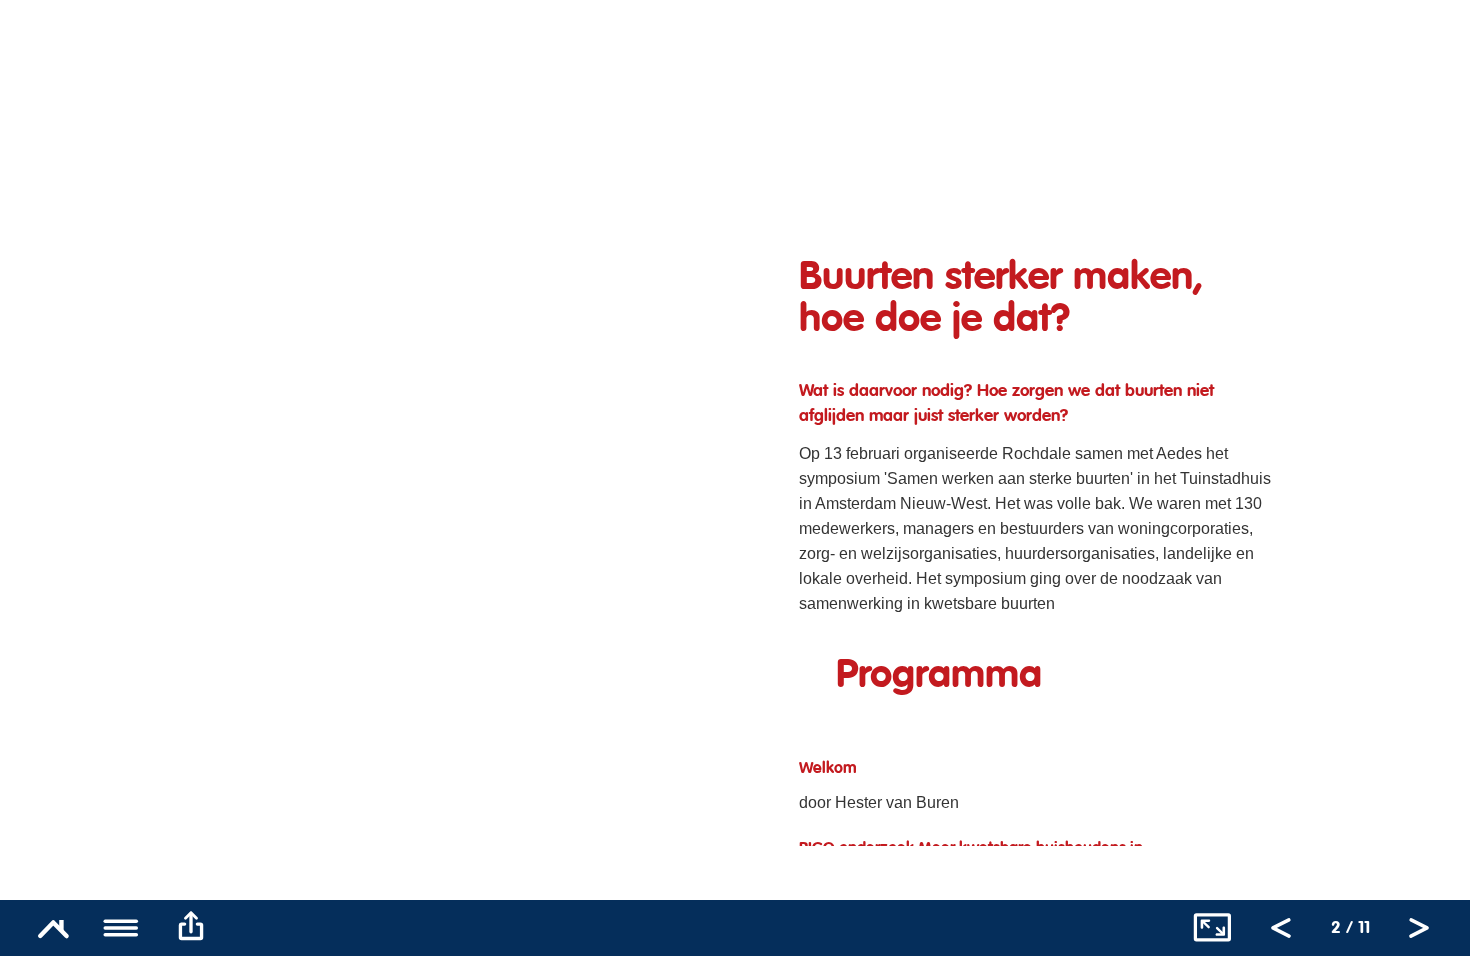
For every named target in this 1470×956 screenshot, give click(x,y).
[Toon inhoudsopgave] (122, 928)
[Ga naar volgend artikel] (1419, 928)
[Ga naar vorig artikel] (1281, 928)
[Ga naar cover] (53, 928)
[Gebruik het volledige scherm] (1212, 928)
